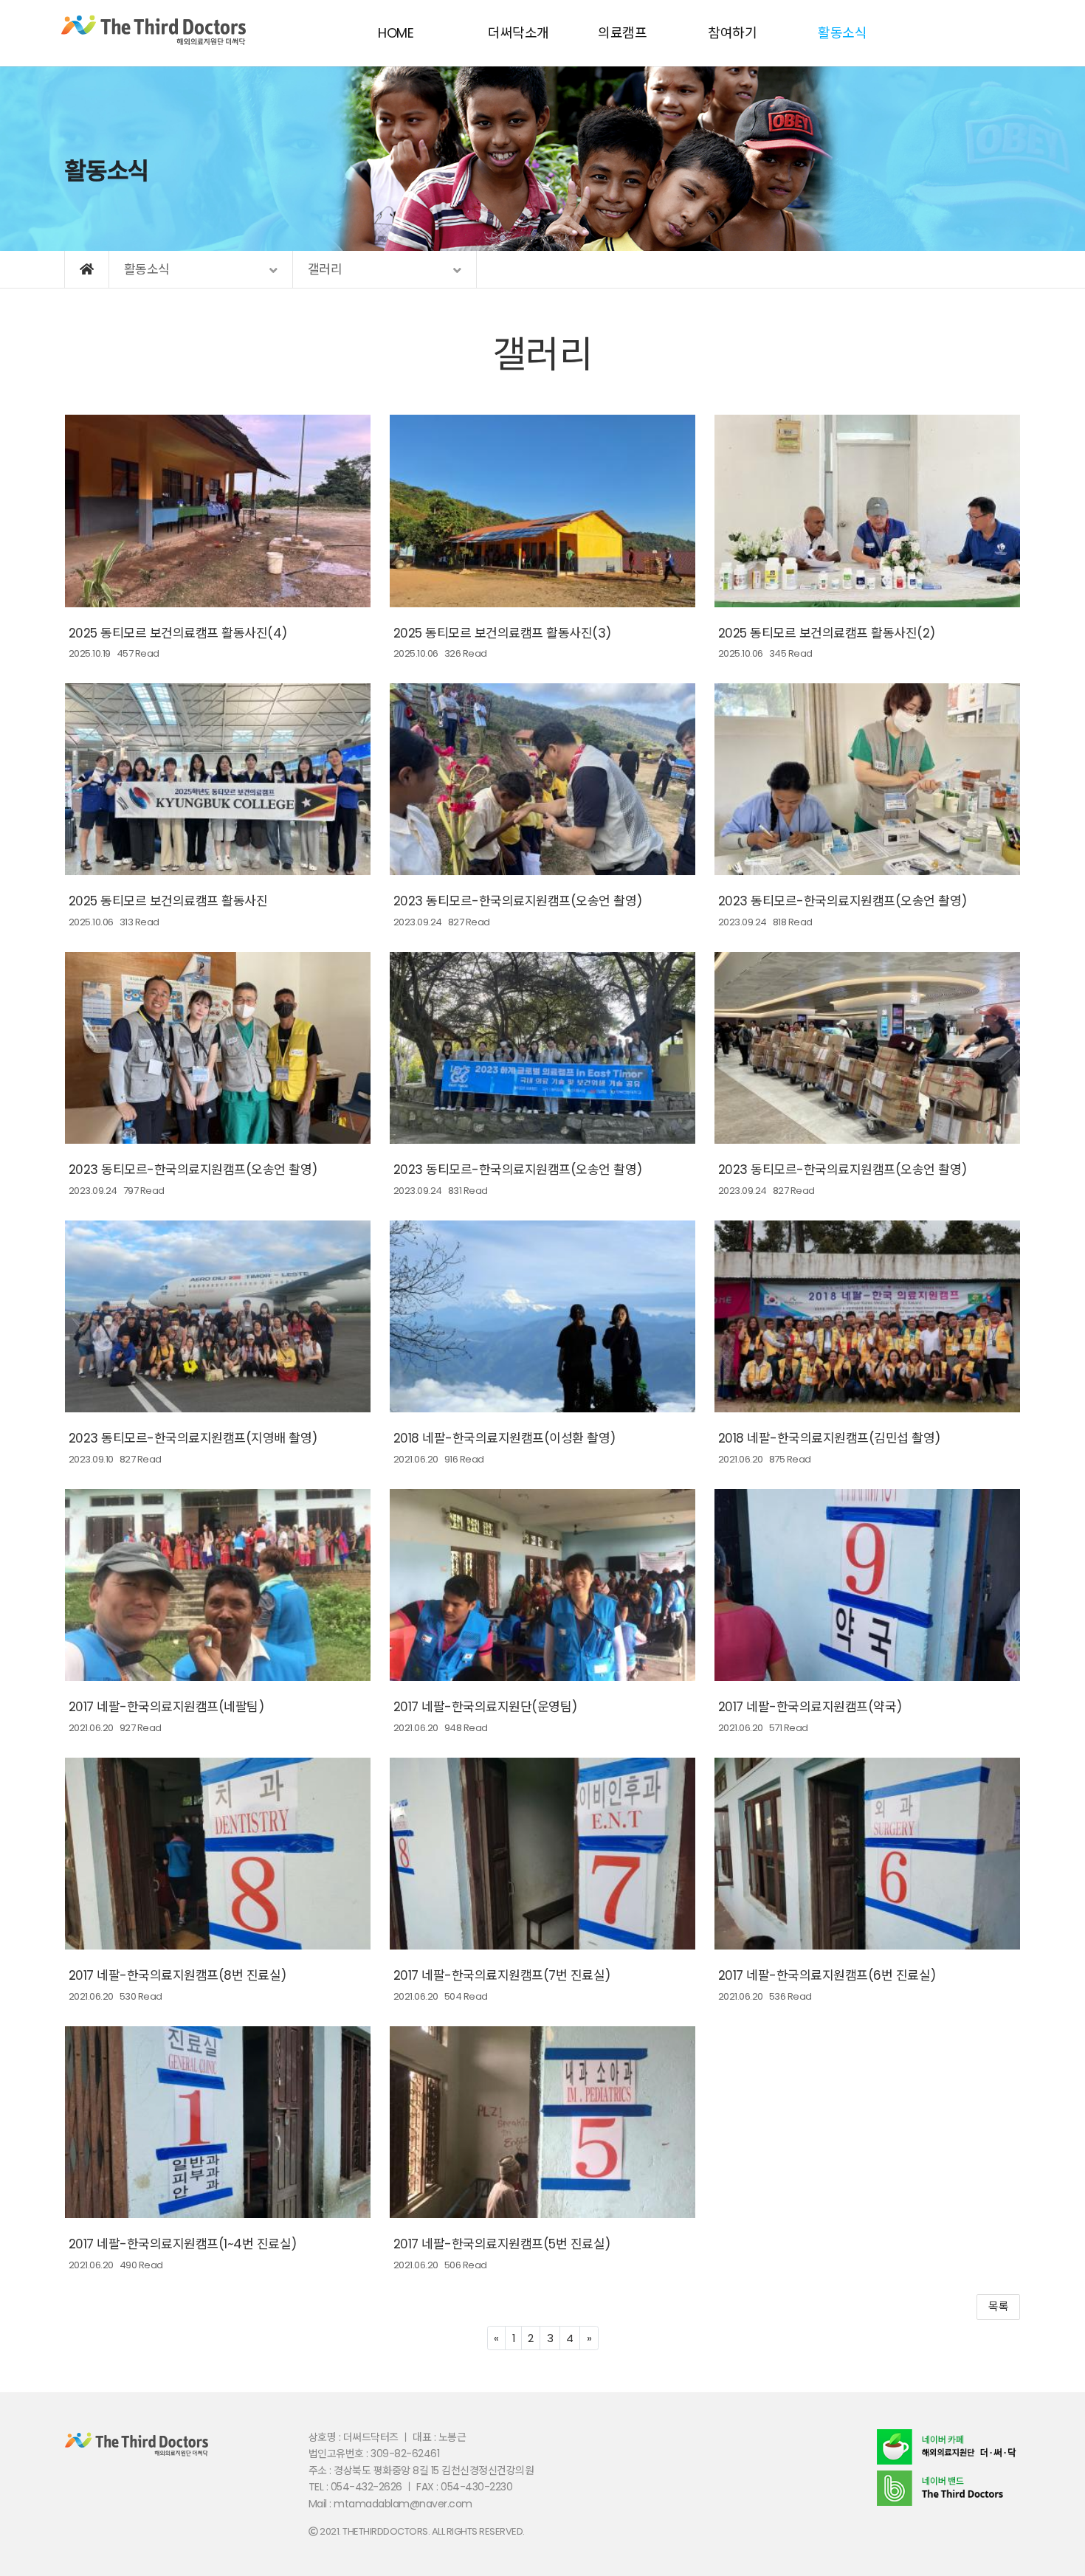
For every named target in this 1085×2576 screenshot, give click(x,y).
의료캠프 (622, 33)
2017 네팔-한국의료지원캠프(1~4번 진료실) (183, 2244)
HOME (396, 33)
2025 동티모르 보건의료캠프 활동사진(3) (502, 633)
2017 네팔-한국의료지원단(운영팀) (485, 1707)
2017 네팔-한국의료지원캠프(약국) (810, 1707)
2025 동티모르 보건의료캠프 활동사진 (168, 901)
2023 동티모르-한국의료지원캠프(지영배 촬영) (193, 1438)
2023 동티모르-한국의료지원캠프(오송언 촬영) (518, 901)
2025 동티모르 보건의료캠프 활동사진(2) (827, 633)
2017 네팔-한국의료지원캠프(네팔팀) (166, 1707)
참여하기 (732, 33)
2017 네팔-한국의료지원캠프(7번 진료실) (502, 1975)
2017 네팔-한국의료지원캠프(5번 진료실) (502, 2244)
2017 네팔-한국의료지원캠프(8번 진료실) (178, 1975)
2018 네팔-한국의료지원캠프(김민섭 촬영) (829, 1438)
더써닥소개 (519, 33)
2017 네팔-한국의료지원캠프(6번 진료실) (827, 1975)
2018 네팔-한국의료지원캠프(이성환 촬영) (504, 1438)
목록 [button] (998, 2306)
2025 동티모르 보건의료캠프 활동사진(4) (178, 633)
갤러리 (543, 355)
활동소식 (842, 33)
